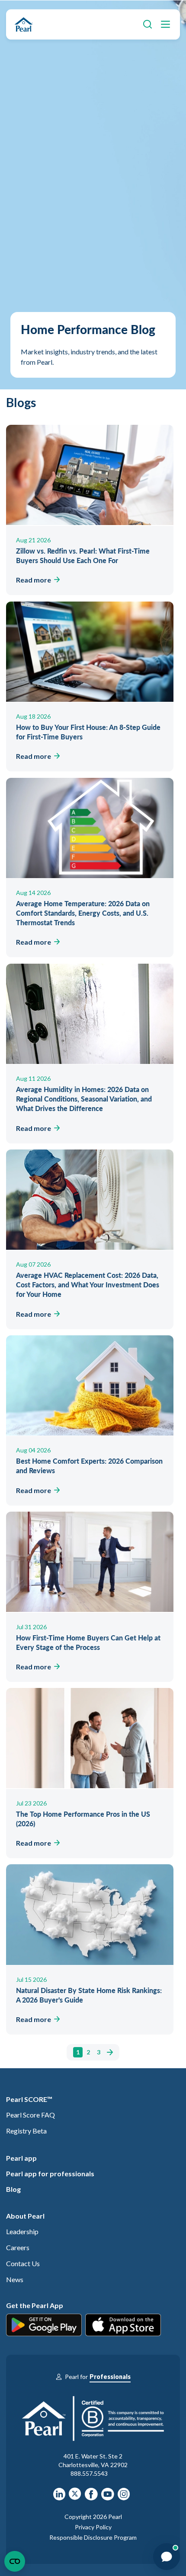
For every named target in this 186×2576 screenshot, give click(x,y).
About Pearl (25, 2216)
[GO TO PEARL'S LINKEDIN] (59, 2497)
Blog (13, 2189)
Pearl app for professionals (50, 2173)
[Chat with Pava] (167, 2557)
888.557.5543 (89, 2473)
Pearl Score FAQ (30, 2115)
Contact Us (23, 2263)
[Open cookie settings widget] (15, 2561)
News (15, 2279)
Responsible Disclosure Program (93, 2537)
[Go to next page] (108, 2052)
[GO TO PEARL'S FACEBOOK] (91, 2497)
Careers (18, 2247)
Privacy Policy (93, 2527)
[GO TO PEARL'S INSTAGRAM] (124, 2497)
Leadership (22, 2231)
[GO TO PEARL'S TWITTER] (75, 2497)
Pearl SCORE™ (29, 2099)
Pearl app (21, 2158)
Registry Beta (26, 2131)
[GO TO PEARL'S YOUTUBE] (108, 2497)
